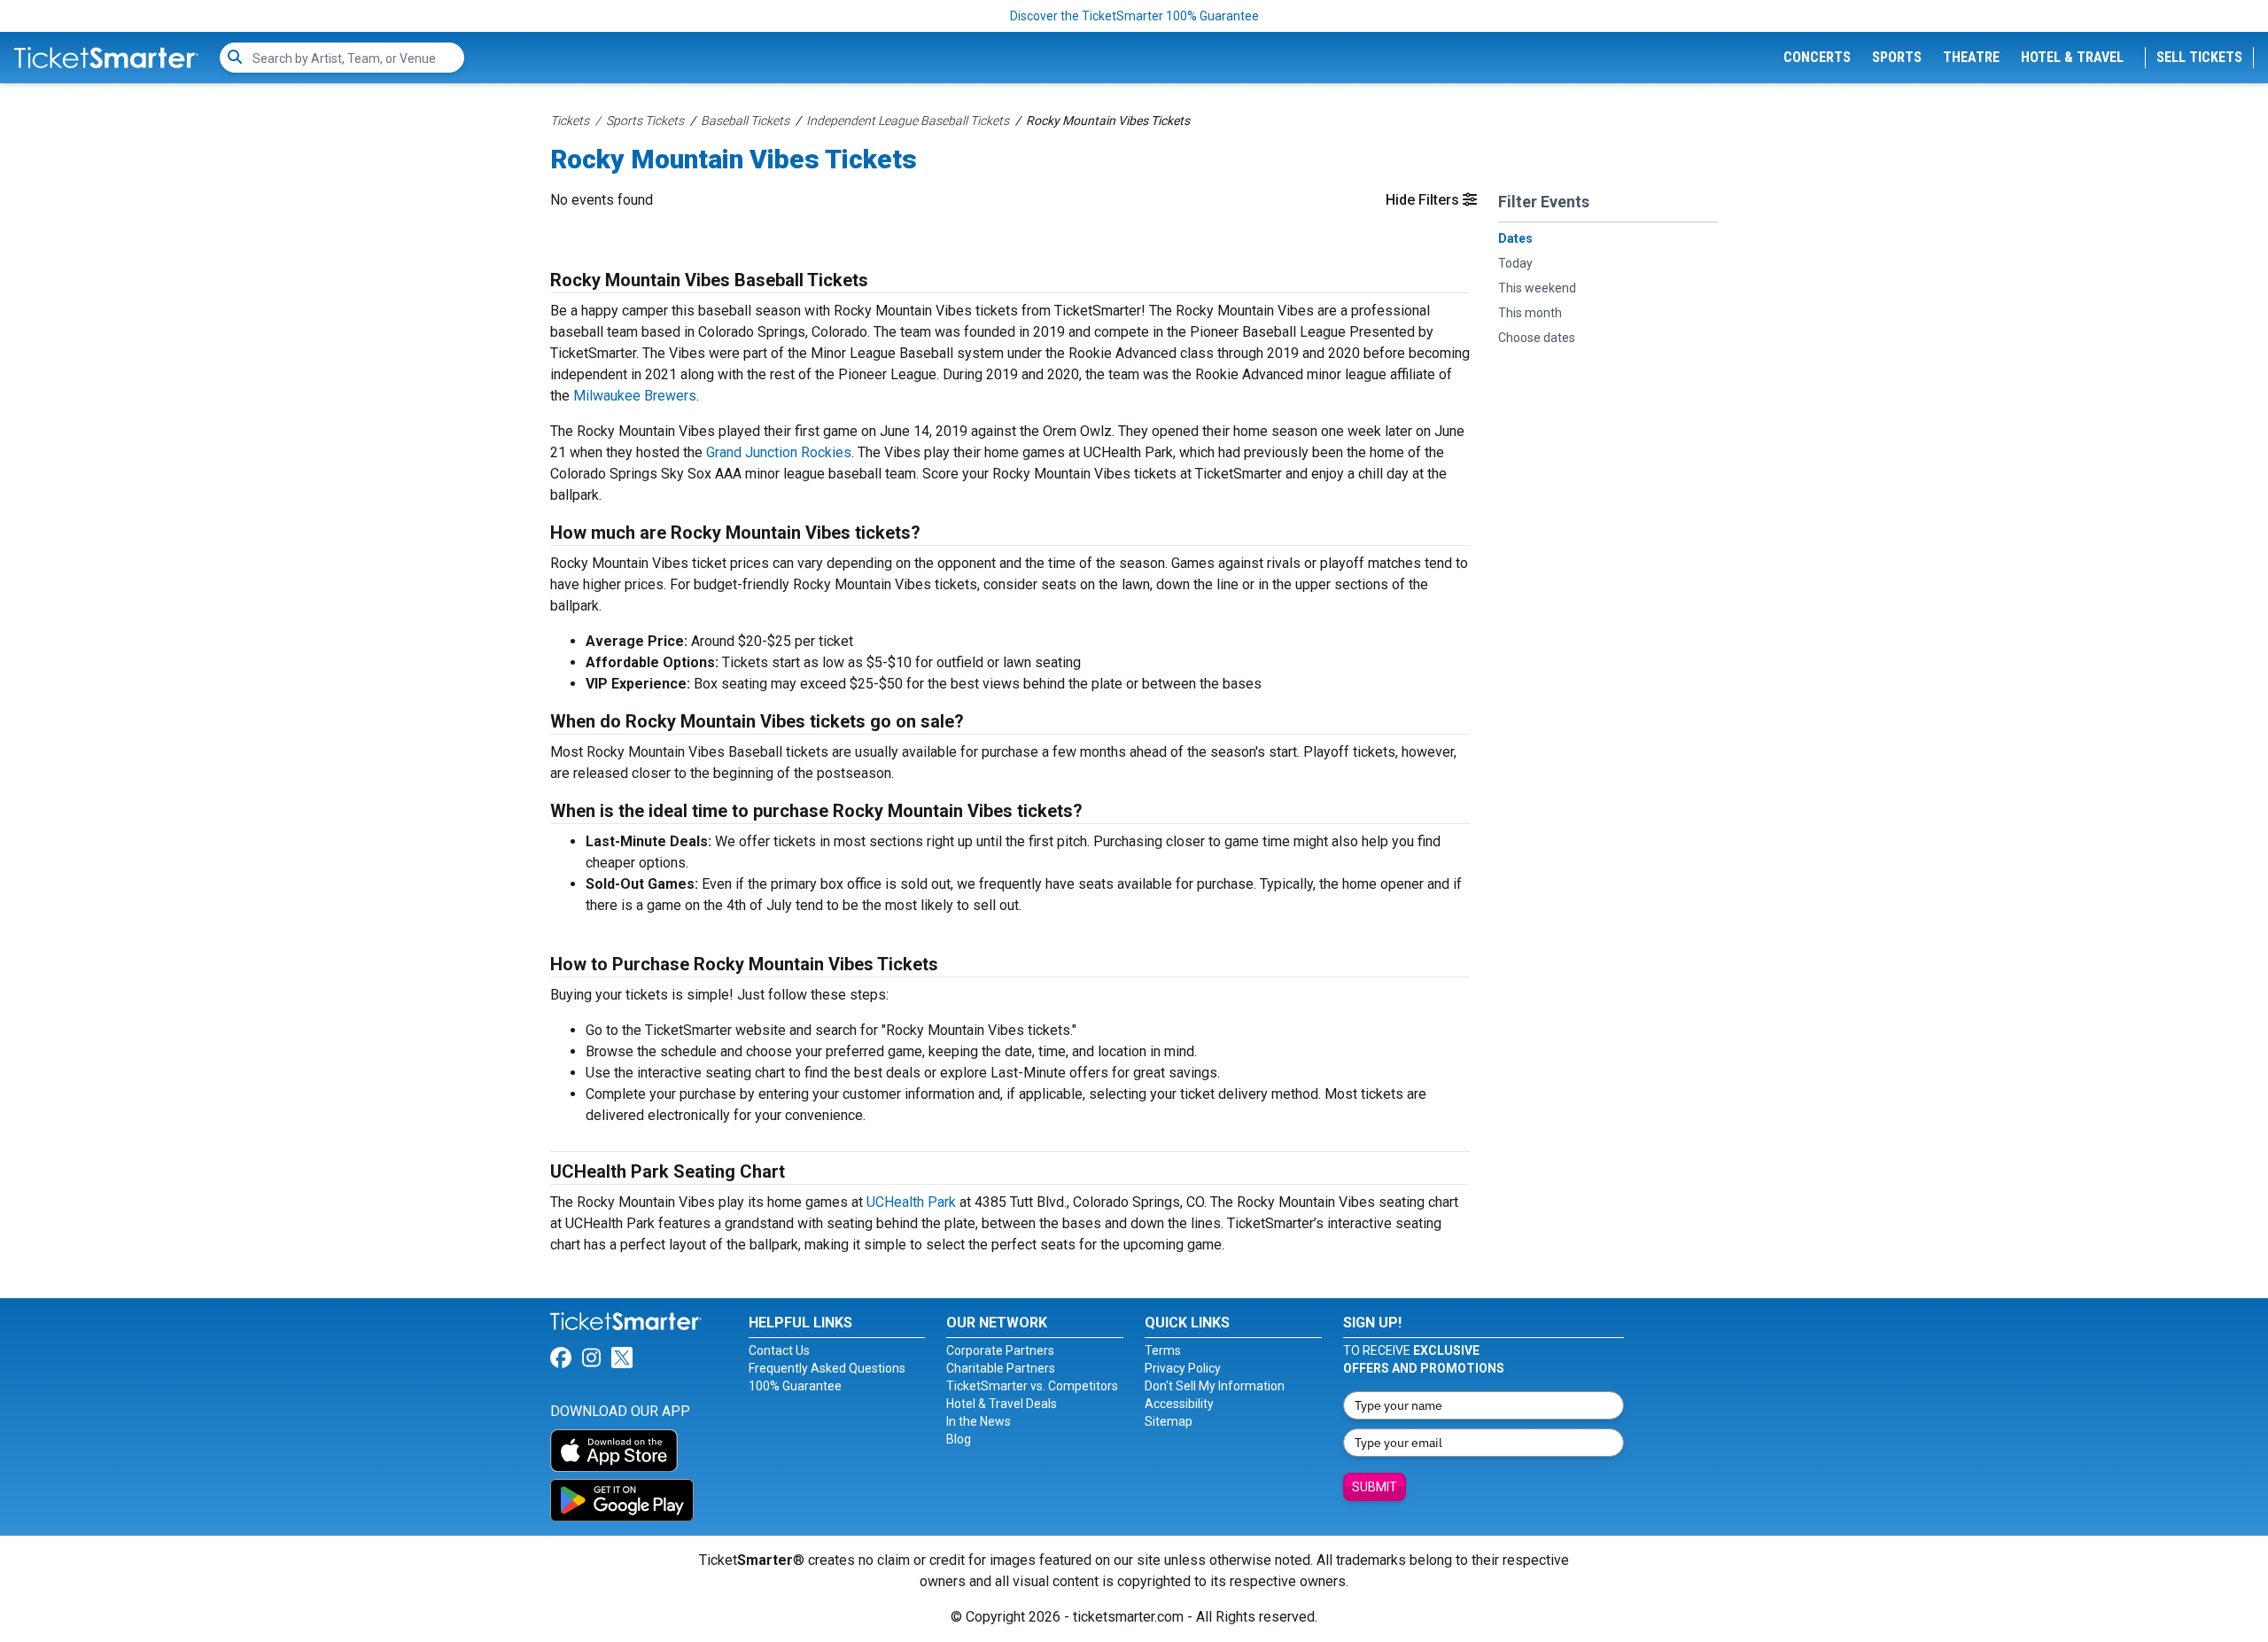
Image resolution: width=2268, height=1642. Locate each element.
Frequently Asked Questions (827, 1368)
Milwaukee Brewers (635, 396)
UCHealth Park (911, 1202)
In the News (979, 1421)
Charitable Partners (1001, 1368)
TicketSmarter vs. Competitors (1032, 1386)
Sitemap (1169, 1421)
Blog (959, 1439)
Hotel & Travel (2072, 57)
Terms (1163, 1350)
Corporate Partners (1000, 1350)
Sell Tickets (2199, 57)
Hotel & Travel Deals (1002, 1404)
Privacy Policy (1183, 1368)
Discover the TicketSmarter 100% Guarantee (1134, 16)
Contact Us (779, 1350)
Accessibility (1179, 1404)
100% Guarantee (795, 1386)
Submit (1375, 1487)
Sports (1897, 57)
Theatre (1971, 57)
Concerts (1817, 57)
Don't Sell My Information (1215, 1386)
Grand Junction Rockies (779, 452)
